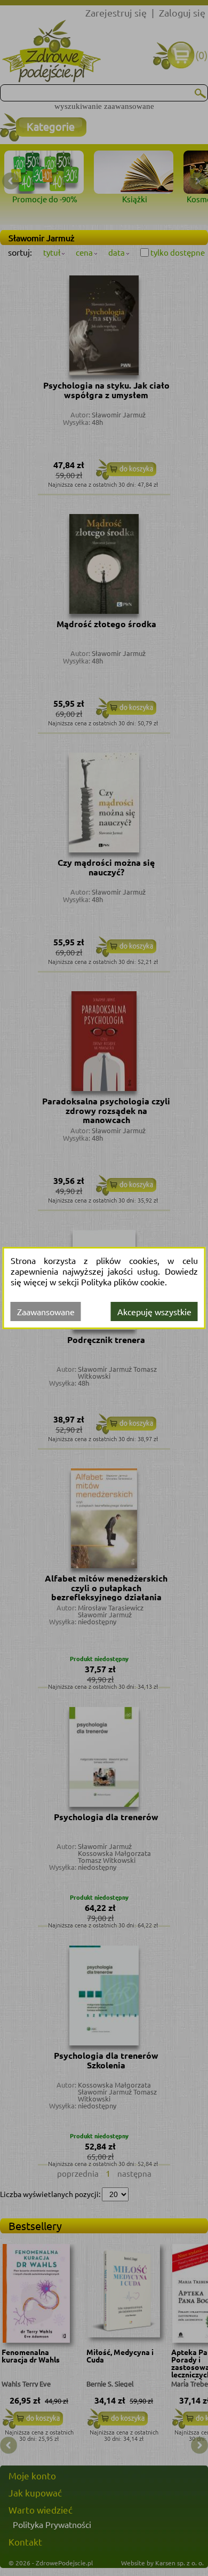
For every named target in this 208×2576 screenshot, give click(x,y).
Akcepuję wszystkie (154, 1311)
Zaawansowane (46, 1311)
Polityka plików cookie (123, 1282)
